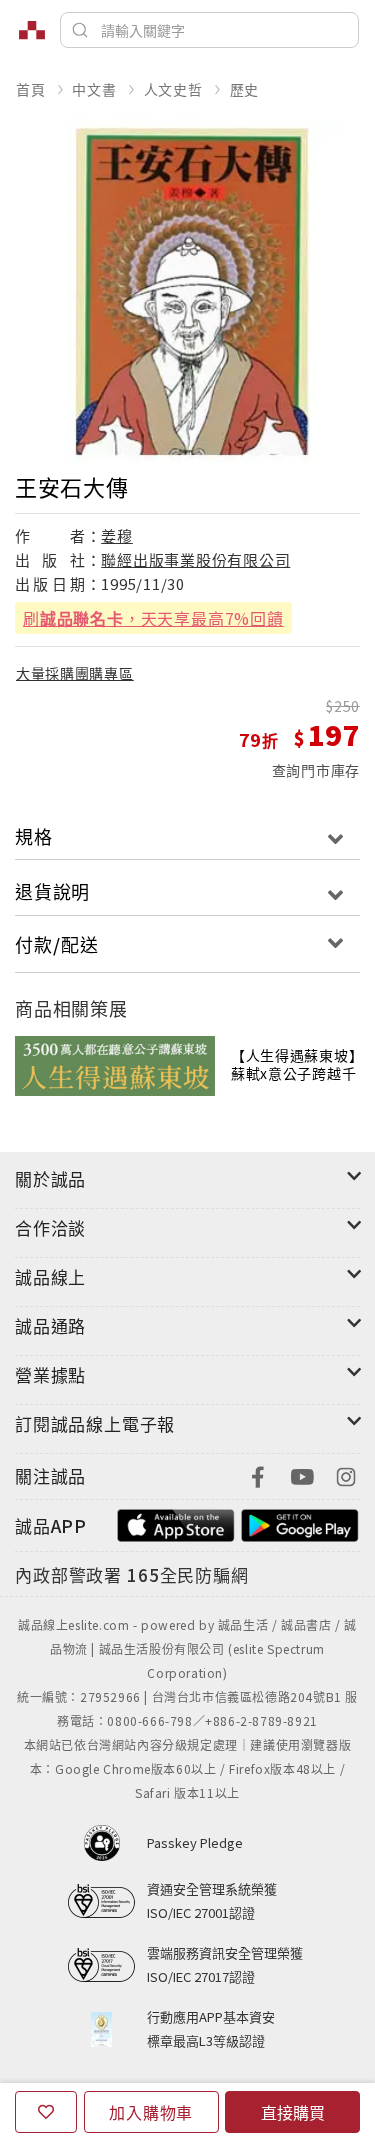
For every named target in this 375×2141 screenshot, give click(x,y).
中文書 (94, 89)
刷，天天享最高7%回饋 (153, 618)
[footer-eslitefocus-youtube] (302, 1474)
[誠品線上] (32, 30)
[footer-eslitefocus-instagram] (346, 1474)
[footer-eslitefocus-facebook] (258, 1474)
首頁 (31, 89)
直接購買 (293, 2112)
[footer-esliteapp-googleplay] (300, 1523)
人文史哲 (173, 89)
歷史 (245, 89)
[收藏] (46, 2112)
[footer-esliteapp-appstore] (176, 1523)
